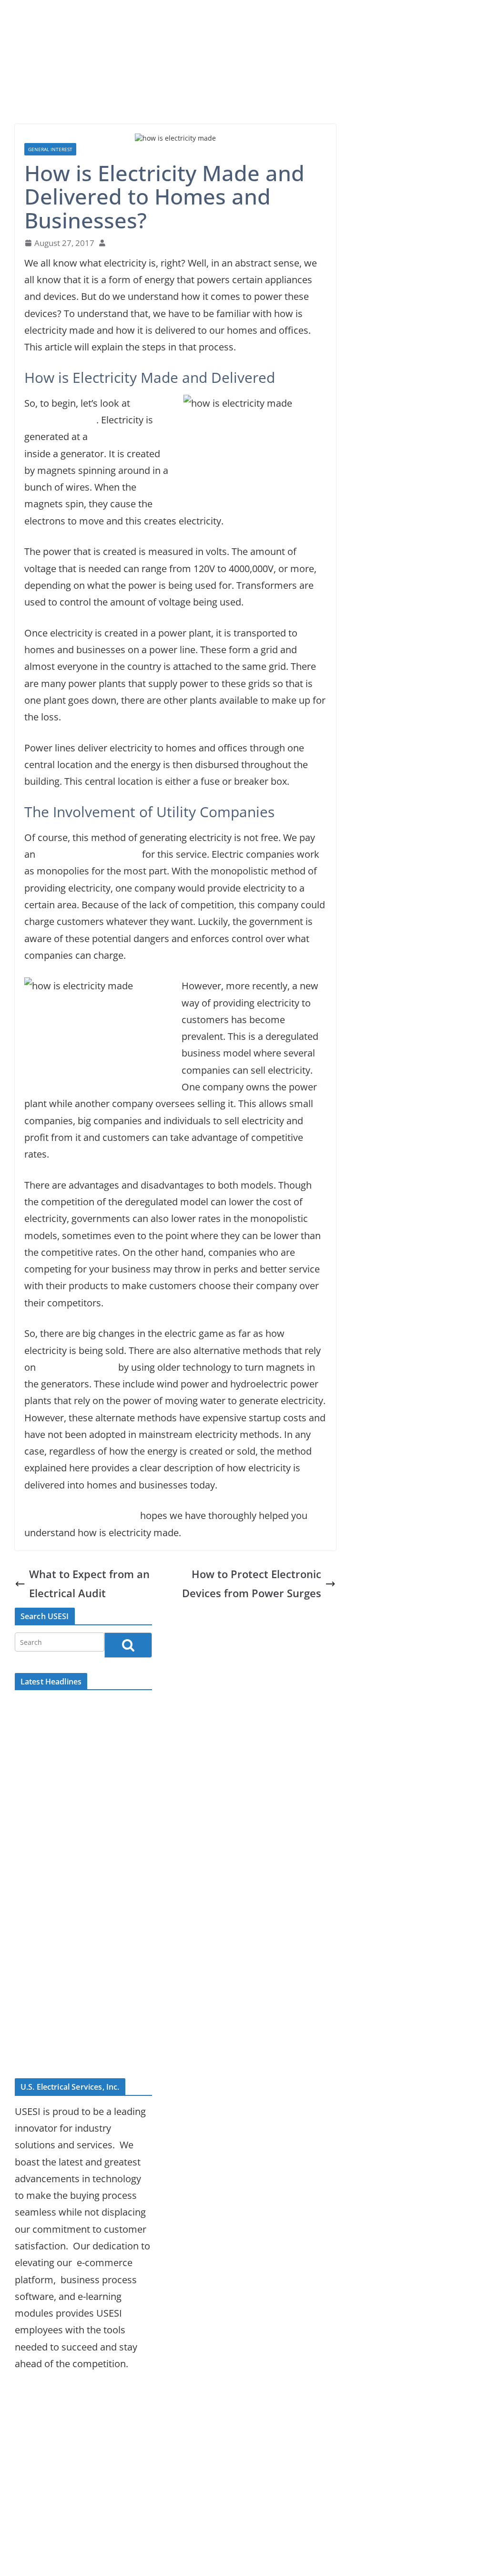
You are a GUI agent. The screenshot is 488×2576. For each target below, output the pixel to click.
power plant (117, 436)
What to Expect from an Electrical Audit (89, 1584)
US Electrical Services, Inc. (81, 1515)
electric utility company (89, 854)
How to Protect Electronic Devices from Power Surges (252, 1584)
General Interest (50, 149)
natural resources (77, 1367)
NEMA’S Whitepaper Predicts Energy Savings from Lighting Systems (78, 2020)
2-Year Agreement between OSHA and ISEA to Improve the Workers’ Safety (82, 1971)
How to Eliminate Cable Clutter (82, 2053)
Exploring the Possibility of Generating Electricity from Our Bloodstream (74, 1823)
